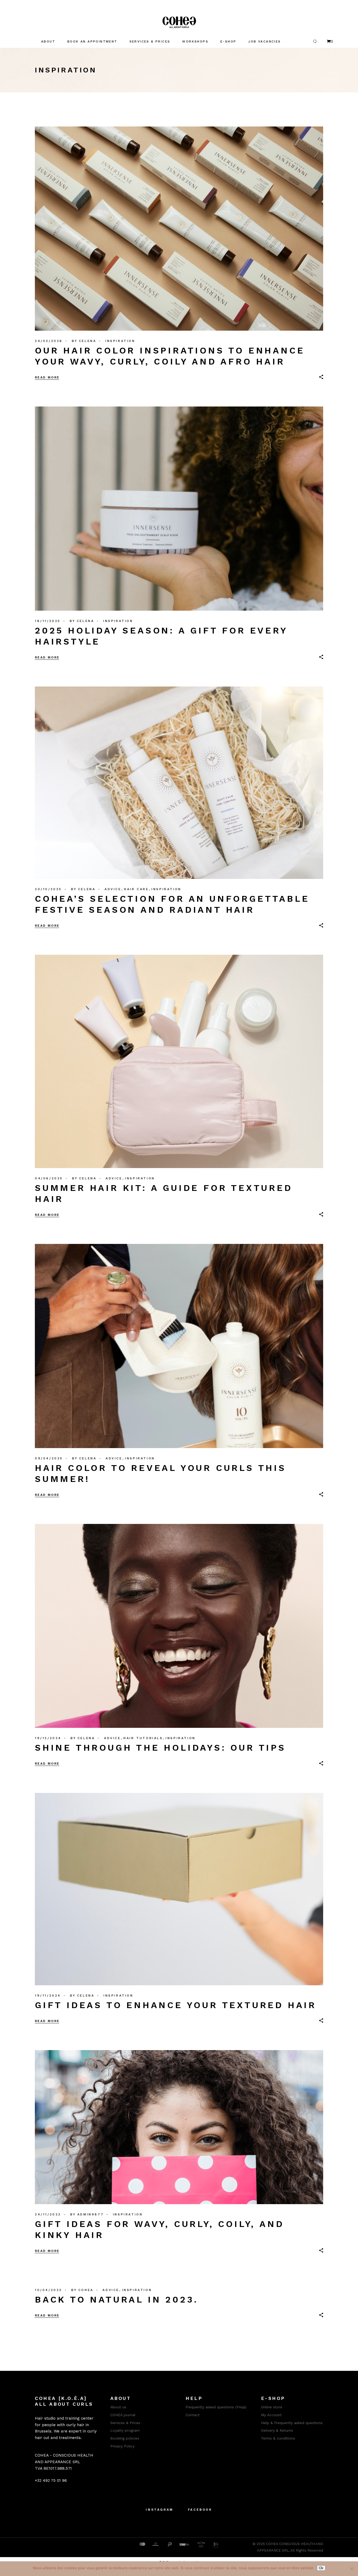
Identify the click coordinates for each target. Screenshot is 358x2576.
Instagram (159, 2510)
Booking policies (125, 2438)
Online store (272, 2407)
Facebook (200, 2510)
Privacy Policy (122, 2446)
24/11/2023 (48, 2214)
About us (118, 2407)
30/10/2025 (48, 889)
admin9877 (91, 2214)
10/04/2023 (48, 2290)
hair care (136, 889)
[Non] (351, 2569)
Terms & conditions (278, 2438)
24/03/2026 (49, 341)
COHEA (86, 2290)
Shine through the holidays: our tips (160, 1748)
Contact (193, 2415)
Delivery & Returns (277, 2430)
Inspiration (120, 341)
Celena (88, 341)
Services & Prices (125, 2423)
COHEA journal (123, 2415)
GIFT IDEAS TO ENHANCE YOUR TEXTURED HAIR (176, 2005)
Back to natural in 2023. (117, 2299)
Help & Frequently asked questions (292, 2423)
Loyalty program (125, 2430)
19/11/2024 (48, 1996)
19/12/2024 (48, 1738)
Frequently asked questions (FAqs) (216, 2407)
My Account (271, 2415)
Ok (321, 2568)
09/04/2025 (49, 1458)
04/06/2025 (49, 1178)
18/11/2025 (48, 621)
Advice (113, 889)
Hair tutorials (143, 1738)
